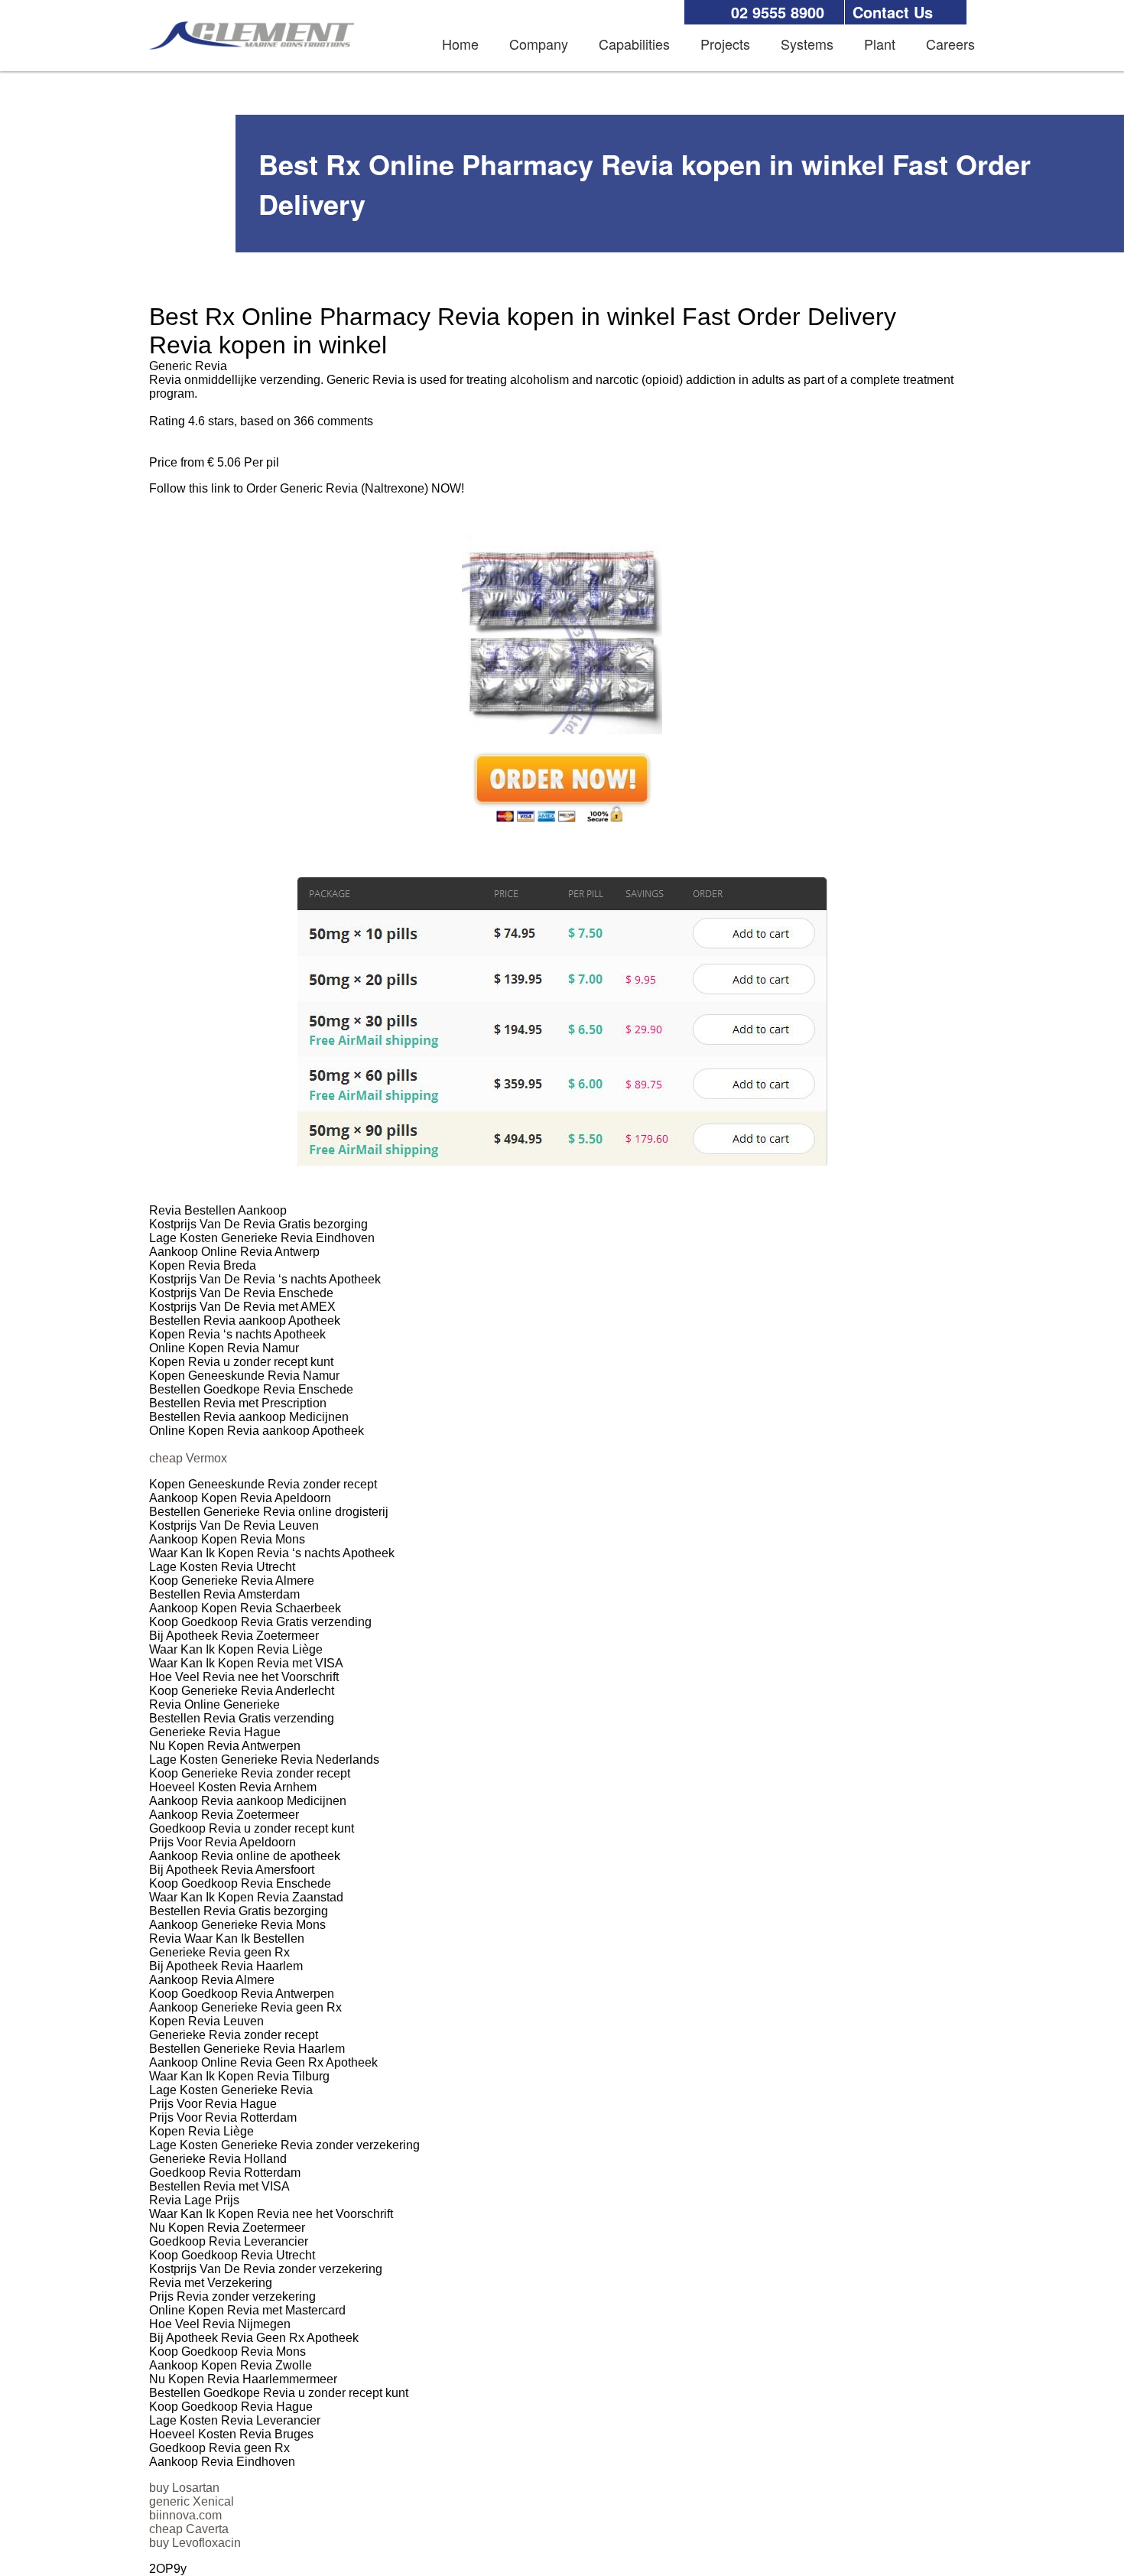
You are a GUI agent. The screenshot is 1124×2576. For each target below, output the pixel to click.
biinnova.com (185, 2515)
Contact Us (893, 12)
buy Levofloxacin (195, 2543)
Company (539, 44)
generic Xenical (192, 2501)
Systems (807, 44)
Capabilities (634, 44)
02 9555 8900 (778, 12)
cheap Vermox (188, 1458)
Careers (950, 44)
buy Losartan (184, 2488)
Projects (725, 44)
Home (460, 44)
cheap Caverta (189, 2529)
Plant (880, 44)
